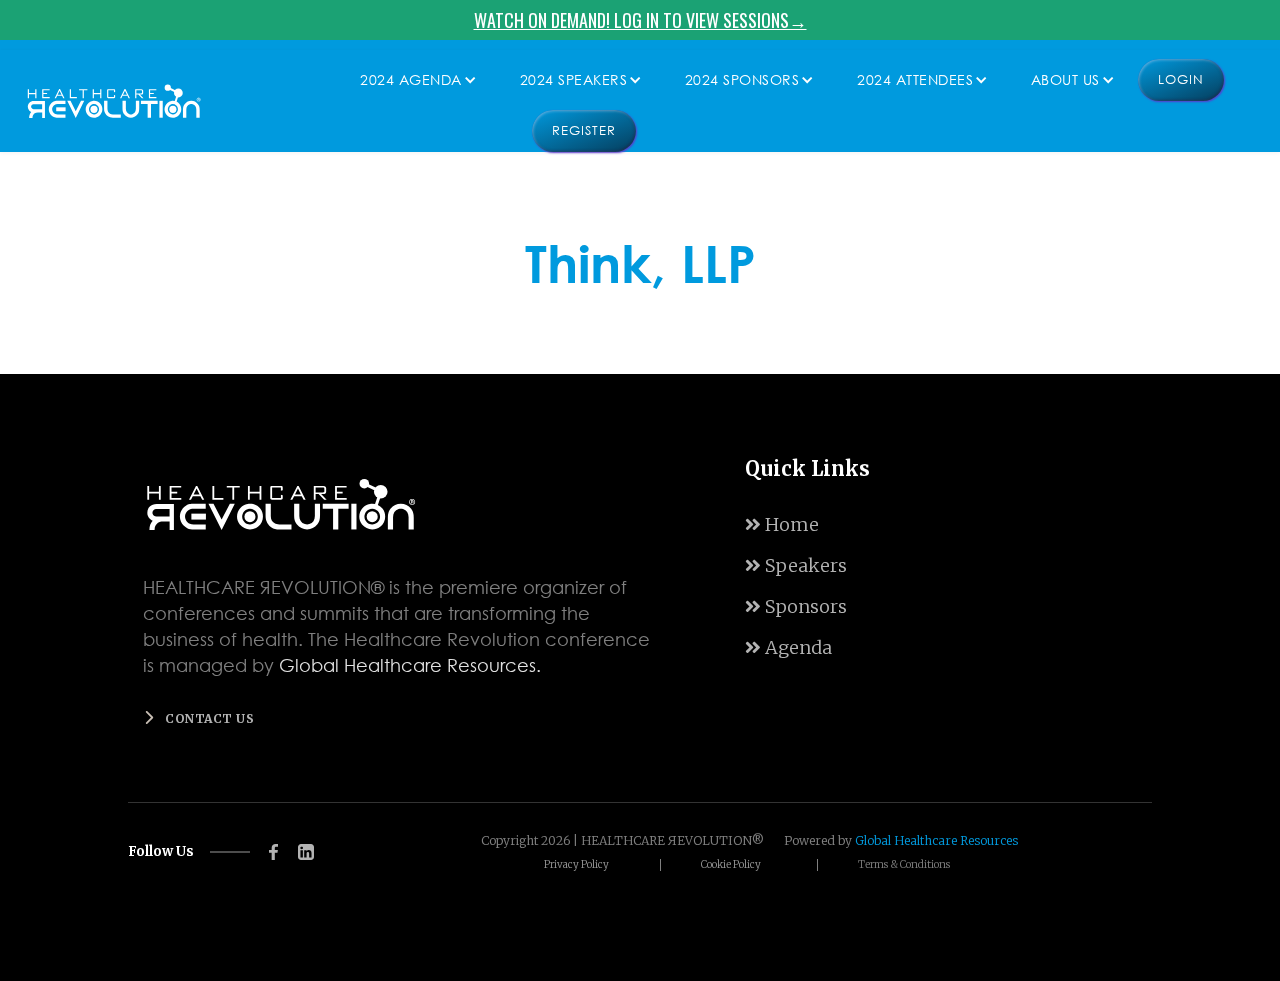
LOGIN (1181, 79)
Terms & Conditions (904, 865)
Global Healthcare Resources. (410, 665)
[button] (413, 80)
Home (782, 524)
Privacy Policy (576, 865)
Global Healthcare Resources (936, 840)
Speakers (796, 565)
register (584, 130)
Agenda (788, 647)
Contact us (209, 718)
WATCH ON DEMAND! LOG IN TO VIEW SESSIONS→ (640, 20)
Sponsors (796, 606)
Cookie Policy (731, 865)
